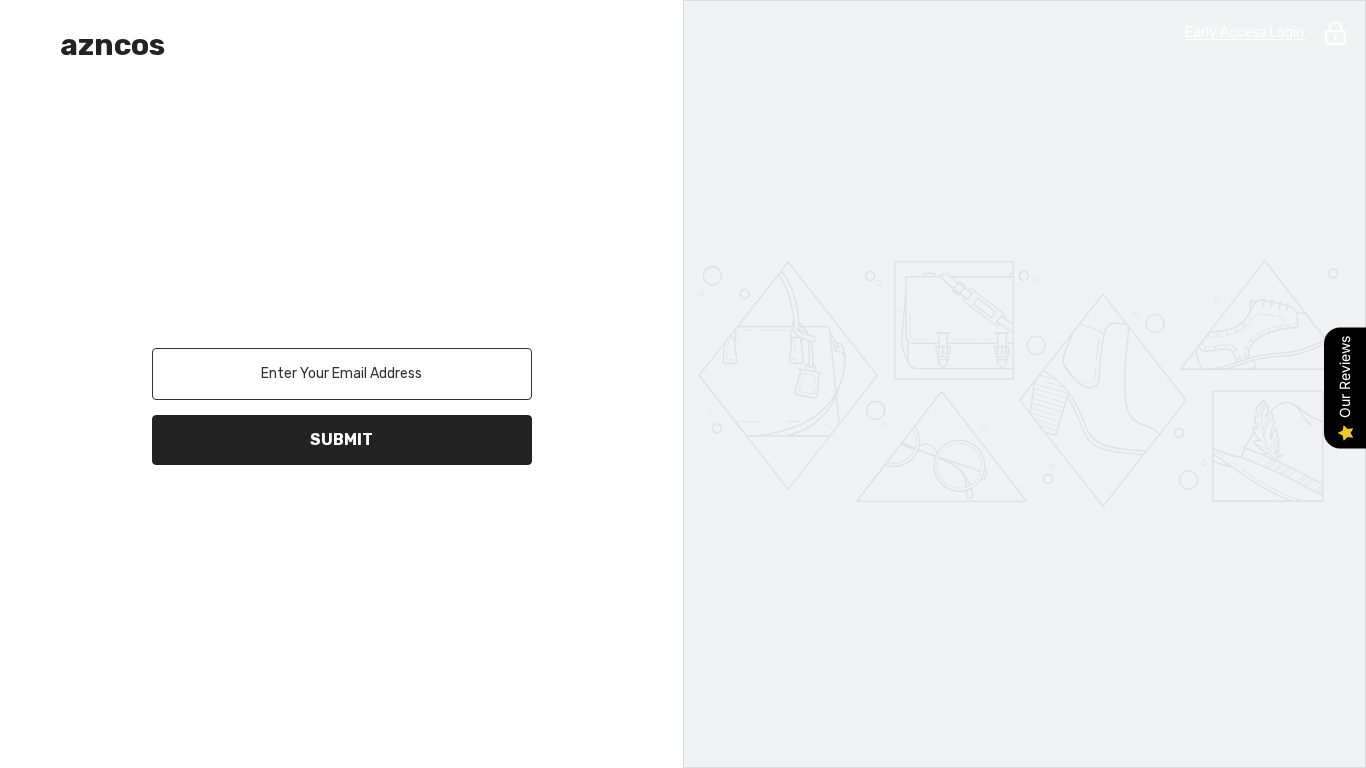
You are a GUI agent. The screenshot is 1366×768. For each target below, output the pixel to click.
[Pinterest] (370, 517)
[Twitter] (426, 517)
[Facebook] (258, 517)
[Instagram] (314, 517)
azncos (112, 45)
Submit (341, 439)
